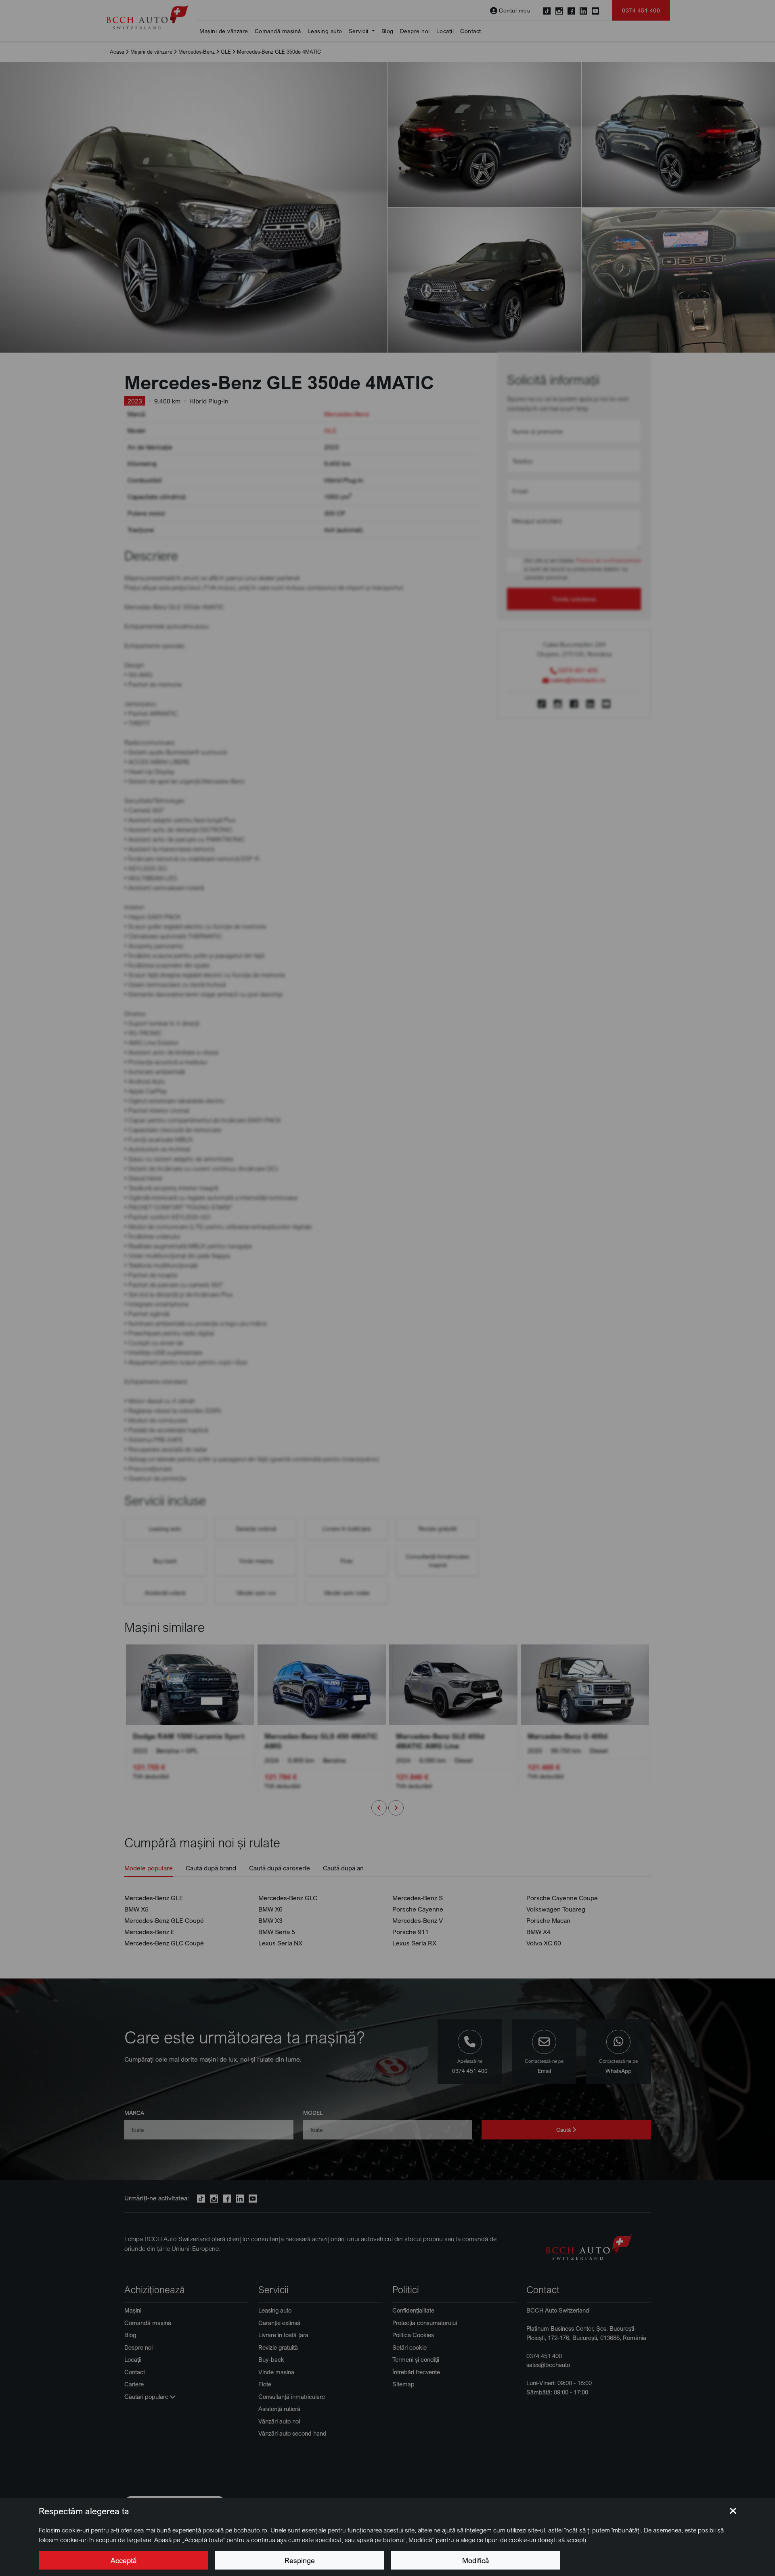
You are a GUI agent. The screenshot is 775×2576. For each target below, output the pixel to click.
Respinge (300, 2560)
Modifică (475, 2560)
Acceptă (124, 2560)
